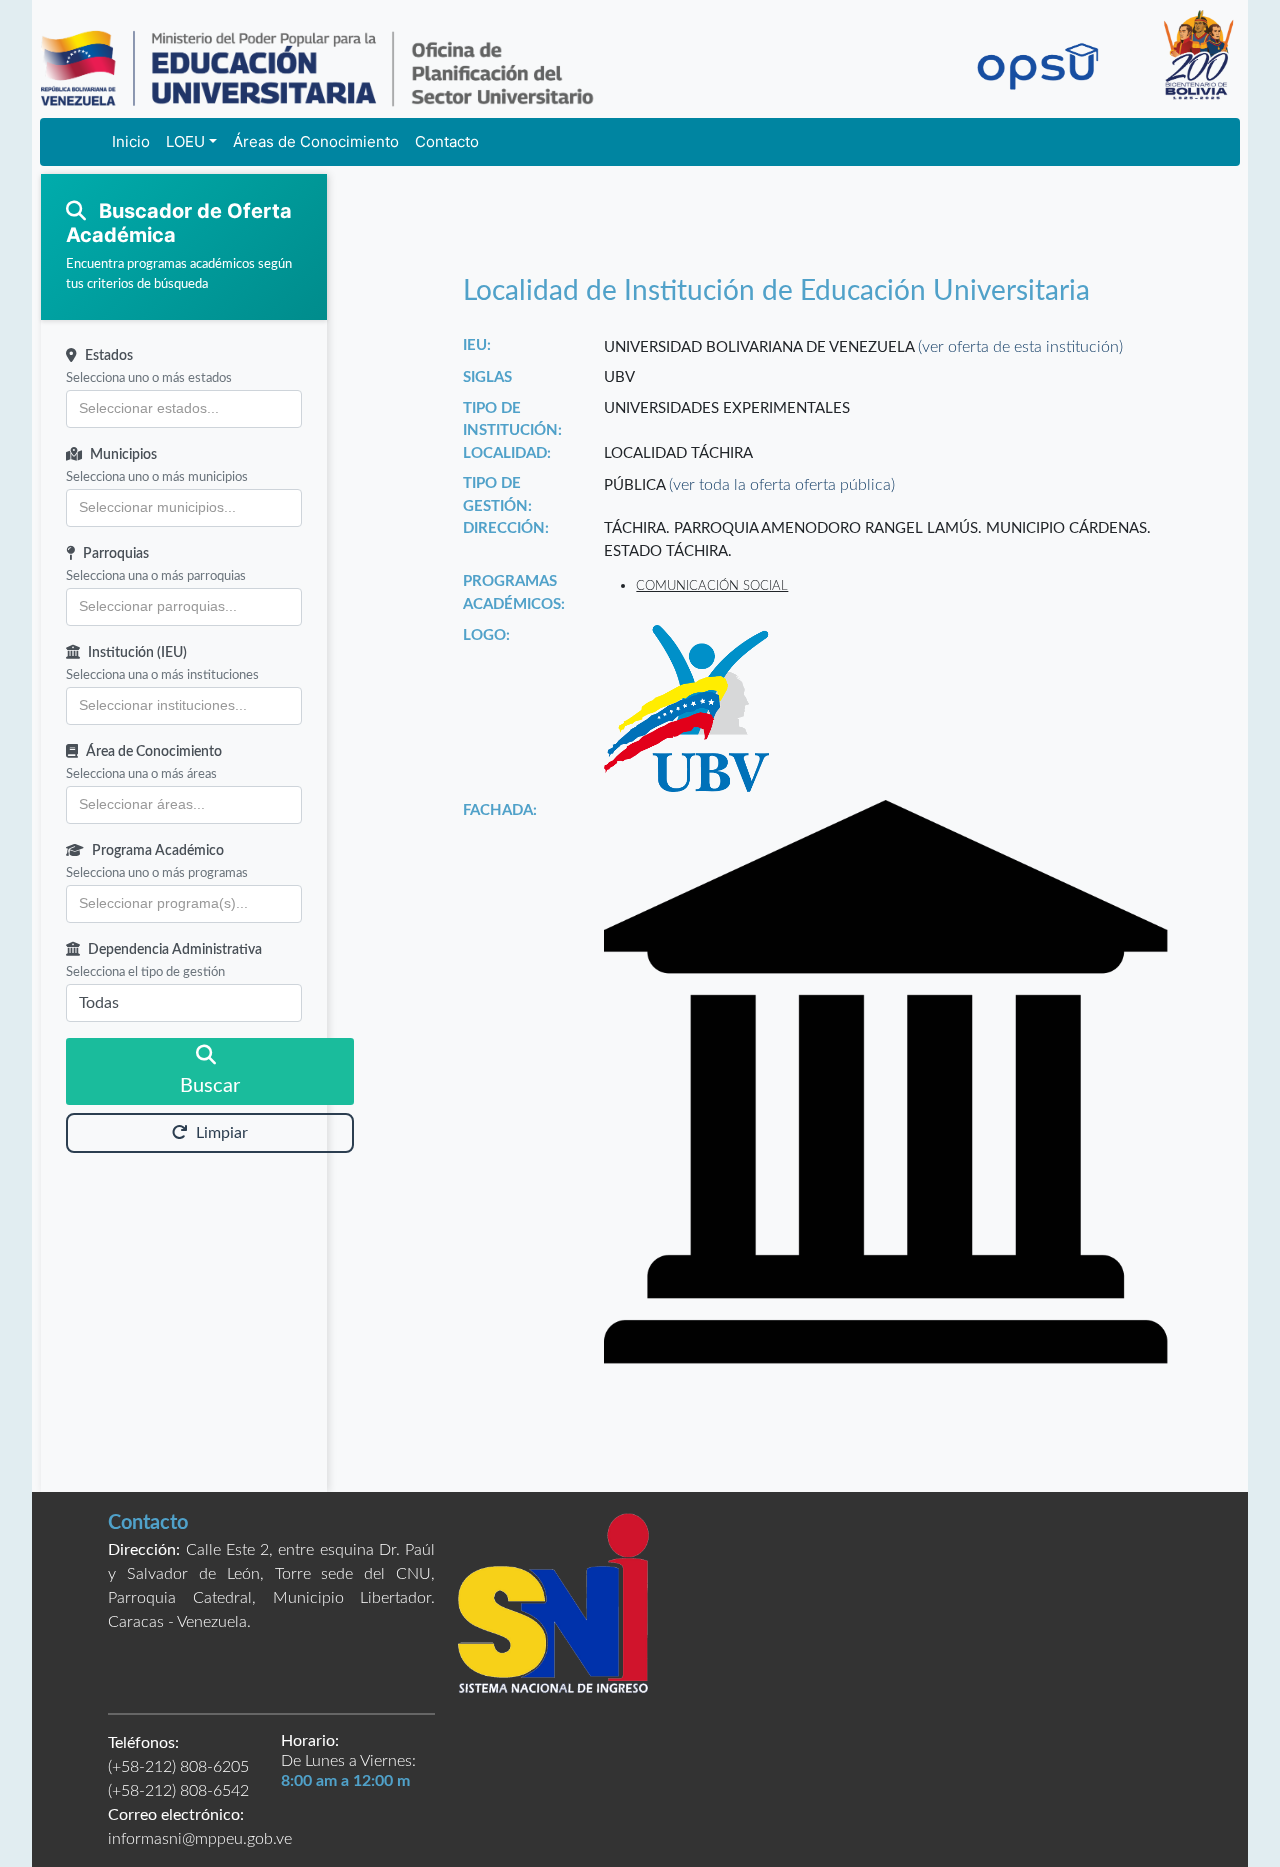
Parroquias (116, 554)
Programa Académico (158, 851)
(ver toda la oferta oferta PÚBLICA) (782, 485)
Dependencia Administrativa (175, 950)
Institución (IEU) (137, 653)
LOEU (185, 141)
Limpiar (222, 1133)
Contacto (447, 141)
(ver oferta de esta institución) (1020, 347)
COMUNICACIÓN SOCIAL (712, 586)
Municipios (123, 455)
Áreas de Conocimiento (316, 141)
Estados (109, 356)
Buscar (210, 1086)
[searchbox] (184, 409)
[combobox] (184, 409)
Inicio (131, 141)
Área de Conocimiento (154, 752)
